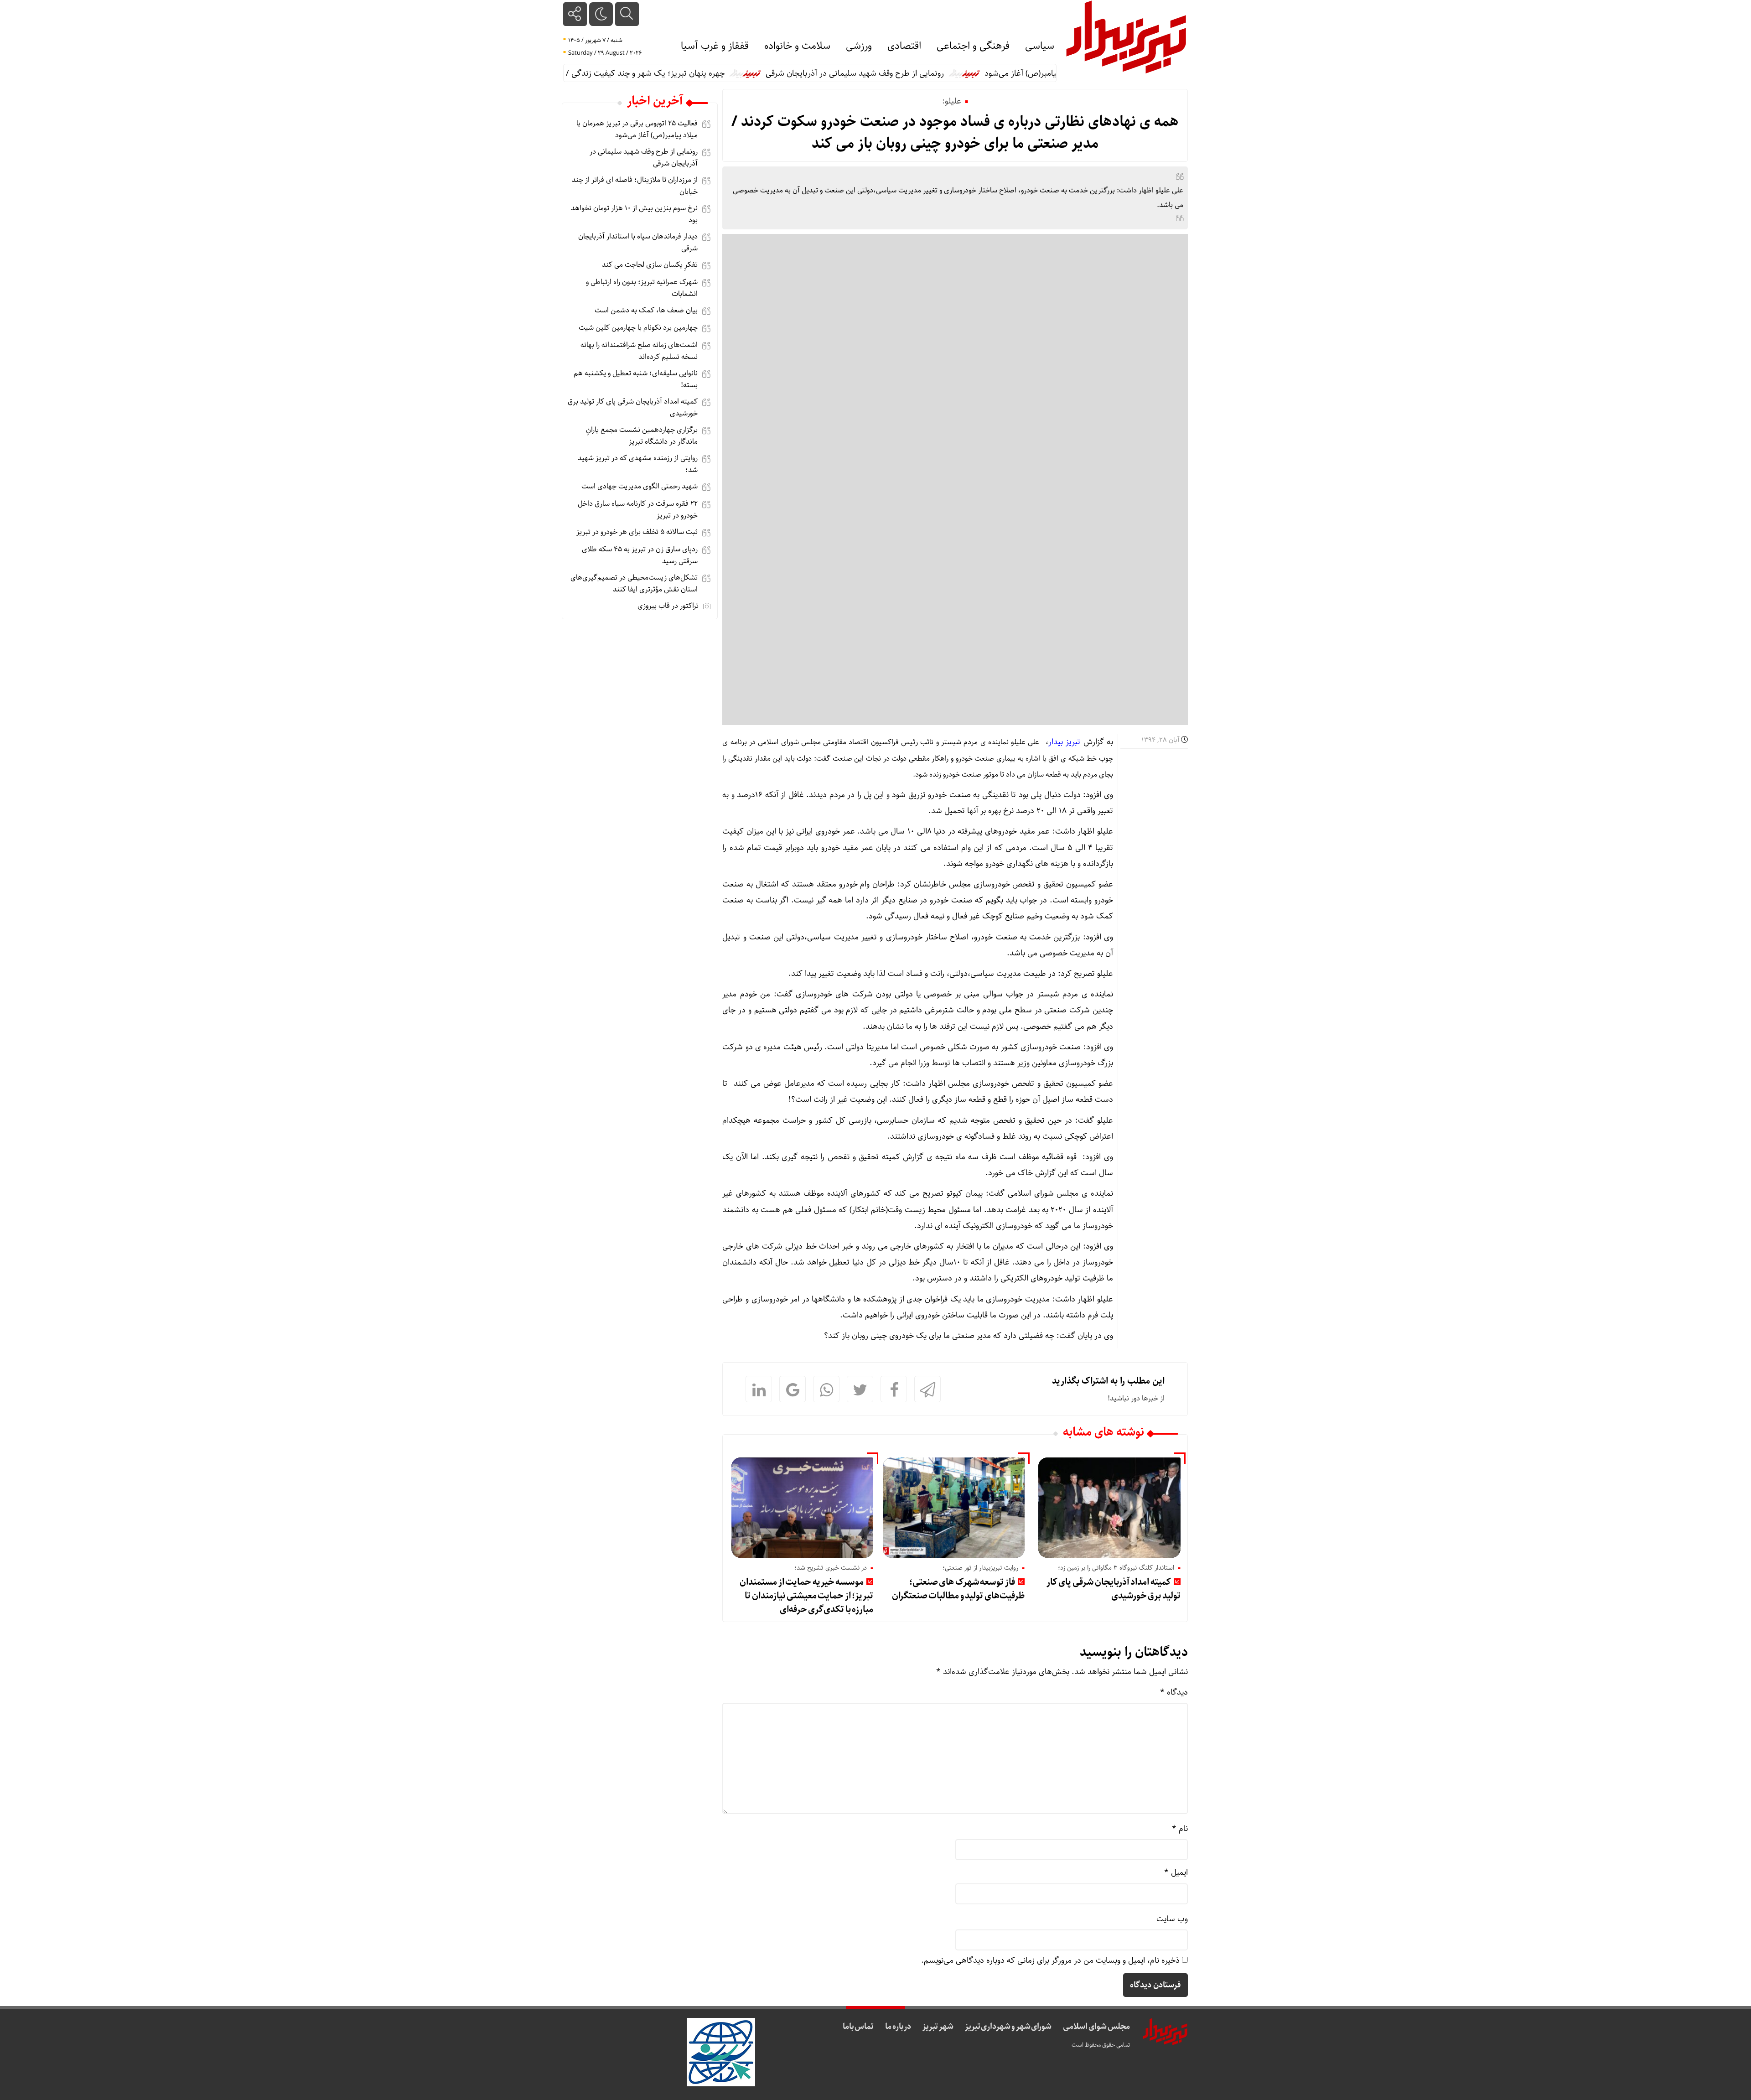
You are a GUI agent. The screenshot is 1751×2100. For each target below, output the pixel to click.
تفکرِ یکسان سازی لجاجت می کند (650, 265)
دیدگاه (1174, 1692)
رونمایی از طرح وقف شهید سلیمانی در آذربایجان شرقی (920, 73)
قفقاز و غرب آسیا (715, 46)
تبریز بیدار (1064, 742)
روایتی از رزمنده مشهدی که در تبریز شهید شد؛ (638, 464)
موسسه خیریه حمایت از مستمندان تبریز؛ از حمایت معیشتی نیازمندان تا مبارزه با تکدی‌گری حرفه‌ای (806, 1596)
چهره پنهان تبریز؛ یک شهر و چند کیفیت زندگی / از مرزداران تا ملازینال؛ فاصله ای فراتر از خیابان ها (629, 73)
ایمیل (1176, 1872)
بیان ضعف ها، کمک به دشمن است (646, 310)
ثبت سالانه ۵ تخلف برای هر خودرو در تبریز (637, 532)
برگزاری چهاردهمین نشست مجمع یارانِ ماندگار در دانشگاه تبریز (642, 436)
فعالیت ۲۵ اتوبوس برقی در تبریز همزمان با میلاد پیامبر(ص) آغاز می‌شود (637, 129)
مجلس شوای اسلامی (1096, 2027)
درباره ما (898, 2027)
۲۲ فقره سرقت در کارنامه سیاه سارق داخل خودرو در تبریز (638, 510)
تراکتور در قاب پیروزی (668, 606)
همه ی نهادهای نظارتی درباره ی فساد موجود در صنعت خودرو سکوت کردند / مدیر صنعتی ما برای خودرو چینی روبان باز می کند (955, 133)
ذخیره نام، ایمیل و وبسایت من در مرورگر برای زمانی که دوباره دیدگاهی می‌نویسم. (1050, 1960)
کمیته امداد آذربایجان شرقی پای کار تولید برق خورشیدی (1114, 1589)
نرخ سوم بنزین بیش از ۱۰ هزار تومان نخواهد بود (634, 214)
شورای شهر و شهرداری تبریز (1008, 2027)
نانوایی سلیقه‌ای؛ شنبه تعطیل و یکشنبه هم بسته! (636, 379)
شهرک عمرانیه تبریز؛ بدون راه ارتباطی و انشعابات (642, 288)
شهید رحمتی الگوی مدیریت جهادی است (640, 486)
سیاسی (1040, 46)
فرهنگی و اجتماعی (973, 46)
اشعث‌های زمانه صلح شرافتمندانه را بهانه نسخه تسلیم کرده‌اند (639, 351)
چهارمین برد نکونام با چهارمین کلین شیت (638, 328)
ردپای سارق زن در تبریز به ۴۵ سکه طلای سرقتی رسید (640, 555)
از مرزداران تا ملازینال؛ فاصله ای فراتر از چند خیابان (635, 186)
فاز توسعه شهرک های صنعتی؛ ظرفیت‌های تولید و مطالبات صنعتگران (958, 1589)
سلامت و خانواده (797, 46)
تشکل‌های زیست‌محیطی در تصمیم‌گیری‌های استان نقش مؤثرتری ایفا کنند (634, 583)
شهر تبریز (938, 2027)
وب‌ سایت (1172, 1919)
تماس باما (858, 2027)
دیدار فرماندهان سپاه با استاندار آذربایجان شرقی (638, 242)
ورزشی (859, 46)
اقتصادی (904, 46)
